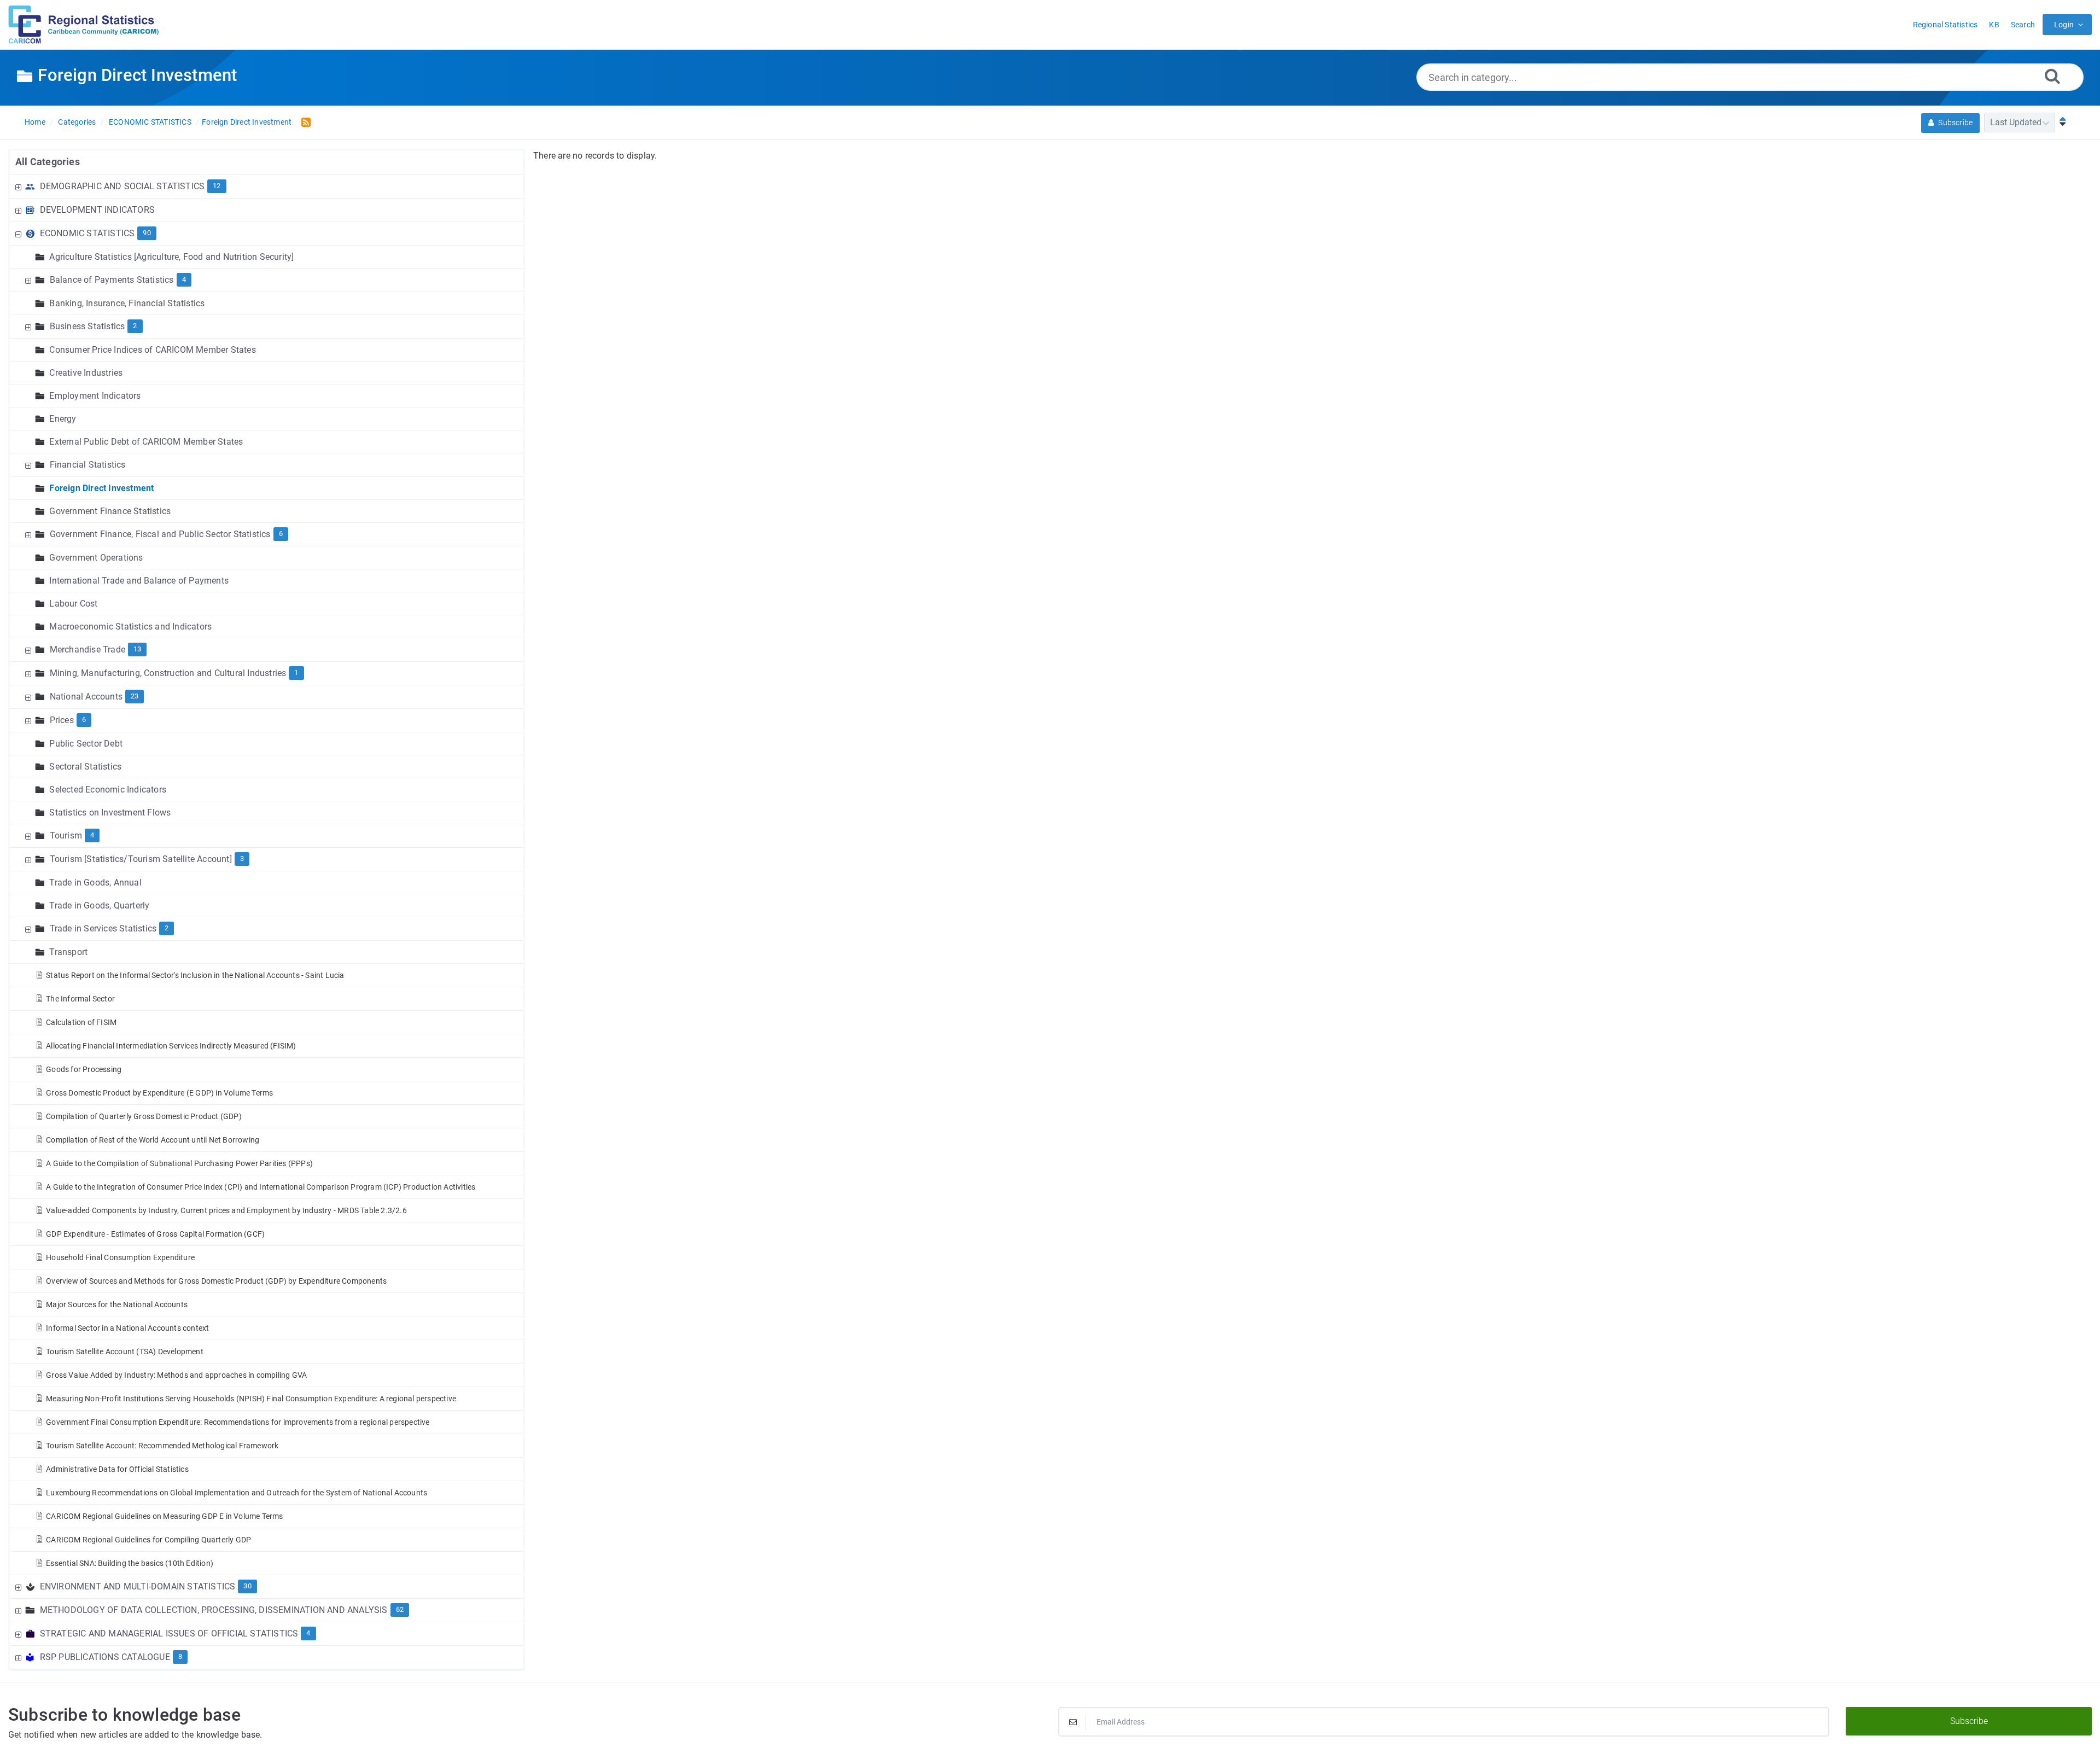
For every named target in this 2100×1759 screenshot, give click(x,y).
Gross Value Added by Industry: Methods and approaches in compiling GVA (176, 1375)
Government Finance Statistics (110, 511)
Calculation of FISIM (81, 1022)
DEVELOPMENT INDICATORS (97, 210)
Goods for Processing (84, 1069)
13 (137, 649)
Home (35, 122)
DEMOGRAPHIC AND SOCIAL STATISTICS (122, 186)
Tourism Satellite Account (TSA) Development (125, 1352)
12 (217, 186)
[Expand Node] (20, 186)
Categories (77, 122)
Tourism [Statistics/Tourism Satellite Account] (141, 859)
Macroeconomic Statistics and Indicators (130, 627)
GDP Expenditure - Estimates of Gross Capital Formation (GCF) (155, 1234)
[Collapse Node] (20, 233)
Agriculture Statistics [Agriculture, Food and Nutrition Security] (171, 257)
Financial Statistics (88, 465)
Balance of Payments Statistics (112, 280)
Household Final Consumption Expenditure (120, 1257)
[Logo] (84, 25)
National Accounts (86, 697)
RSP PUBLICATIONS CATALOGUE (105, 1657)
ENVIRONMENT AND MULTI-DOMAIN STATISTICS (138, 1586)
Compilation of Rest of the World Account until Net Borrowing (153, 1140)
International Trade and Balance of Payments (139, 581)
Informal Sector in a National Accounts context (127, 1328)
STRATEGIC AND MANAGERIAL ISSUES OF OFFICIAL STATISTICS (169, 1633)
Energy (63, 419)
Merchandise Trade (87, 650)
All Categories (48, 162)
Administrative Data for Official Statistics (117, 1469)
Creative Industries (86, 373)
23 (135, 696)
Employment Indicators (95, 396)
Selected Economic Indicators (108, 790)
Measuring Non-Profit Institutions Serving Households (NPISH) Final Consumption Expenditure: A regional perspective (251, 1399)
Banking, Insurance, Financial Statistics (127, 303)
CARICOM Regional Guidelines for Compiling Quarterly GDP (148, 1540)
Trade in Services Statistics (103, 928)
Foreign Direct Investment (247, 122)
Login (2064, 25)
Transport (68, 952)
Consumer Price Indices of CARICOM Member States (152, 350)
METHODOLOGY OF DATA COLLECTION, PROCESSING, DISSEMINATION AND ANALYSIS (214, 1610)
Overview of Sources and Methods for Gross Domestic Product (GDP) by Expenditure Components (216, 1281)
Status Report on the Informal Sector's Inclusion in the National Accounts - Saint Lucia (195, 975)
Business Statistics (87, 326)
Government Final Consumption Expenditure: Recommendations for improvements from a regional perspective (238, 1422)
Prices (62, 720)
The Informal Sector (80, 999)
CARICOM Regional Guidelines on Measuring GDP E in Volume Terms (164, 1516)
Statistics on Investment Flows (110, 812)
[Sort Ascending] (2060, 122)
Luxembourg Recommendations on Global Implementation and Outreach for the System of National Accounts (237, 1493)
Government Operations (96, 558)
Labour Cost (73, 604)
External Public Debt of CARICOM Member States (146, 442)
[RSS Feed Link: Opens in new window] (304, 122)
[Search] (2052, 76)
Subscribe (1955, 123)
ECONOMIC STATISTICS (150, 122)
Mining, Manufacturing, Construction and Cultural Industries (168, 673)
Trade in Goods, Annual (95, 883)
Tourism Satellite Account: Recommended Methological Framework (162, 1446)
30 (247, 1586)
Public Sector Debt (86, 744)
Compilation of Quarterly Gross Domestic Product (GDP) (144, 1116)
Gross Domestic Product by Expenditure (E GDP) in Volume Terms (159, 1093)
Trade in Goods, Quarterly (99, 905)
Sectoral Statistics (85, 767)
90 (147, 233)
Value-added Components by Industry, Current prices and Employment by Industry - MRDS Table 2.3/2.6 (226, 1210)
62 (400, 1609)
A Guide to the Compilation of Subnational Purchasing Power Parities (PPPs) (179, 1163)
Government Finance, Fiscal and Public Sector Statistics (160, 534)
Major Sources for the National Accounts (117, 1304)
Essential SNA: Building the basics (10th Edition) (130, 1563)
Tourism (66, 835)
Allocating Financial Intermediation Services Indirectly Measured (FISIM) (171, 1046)
